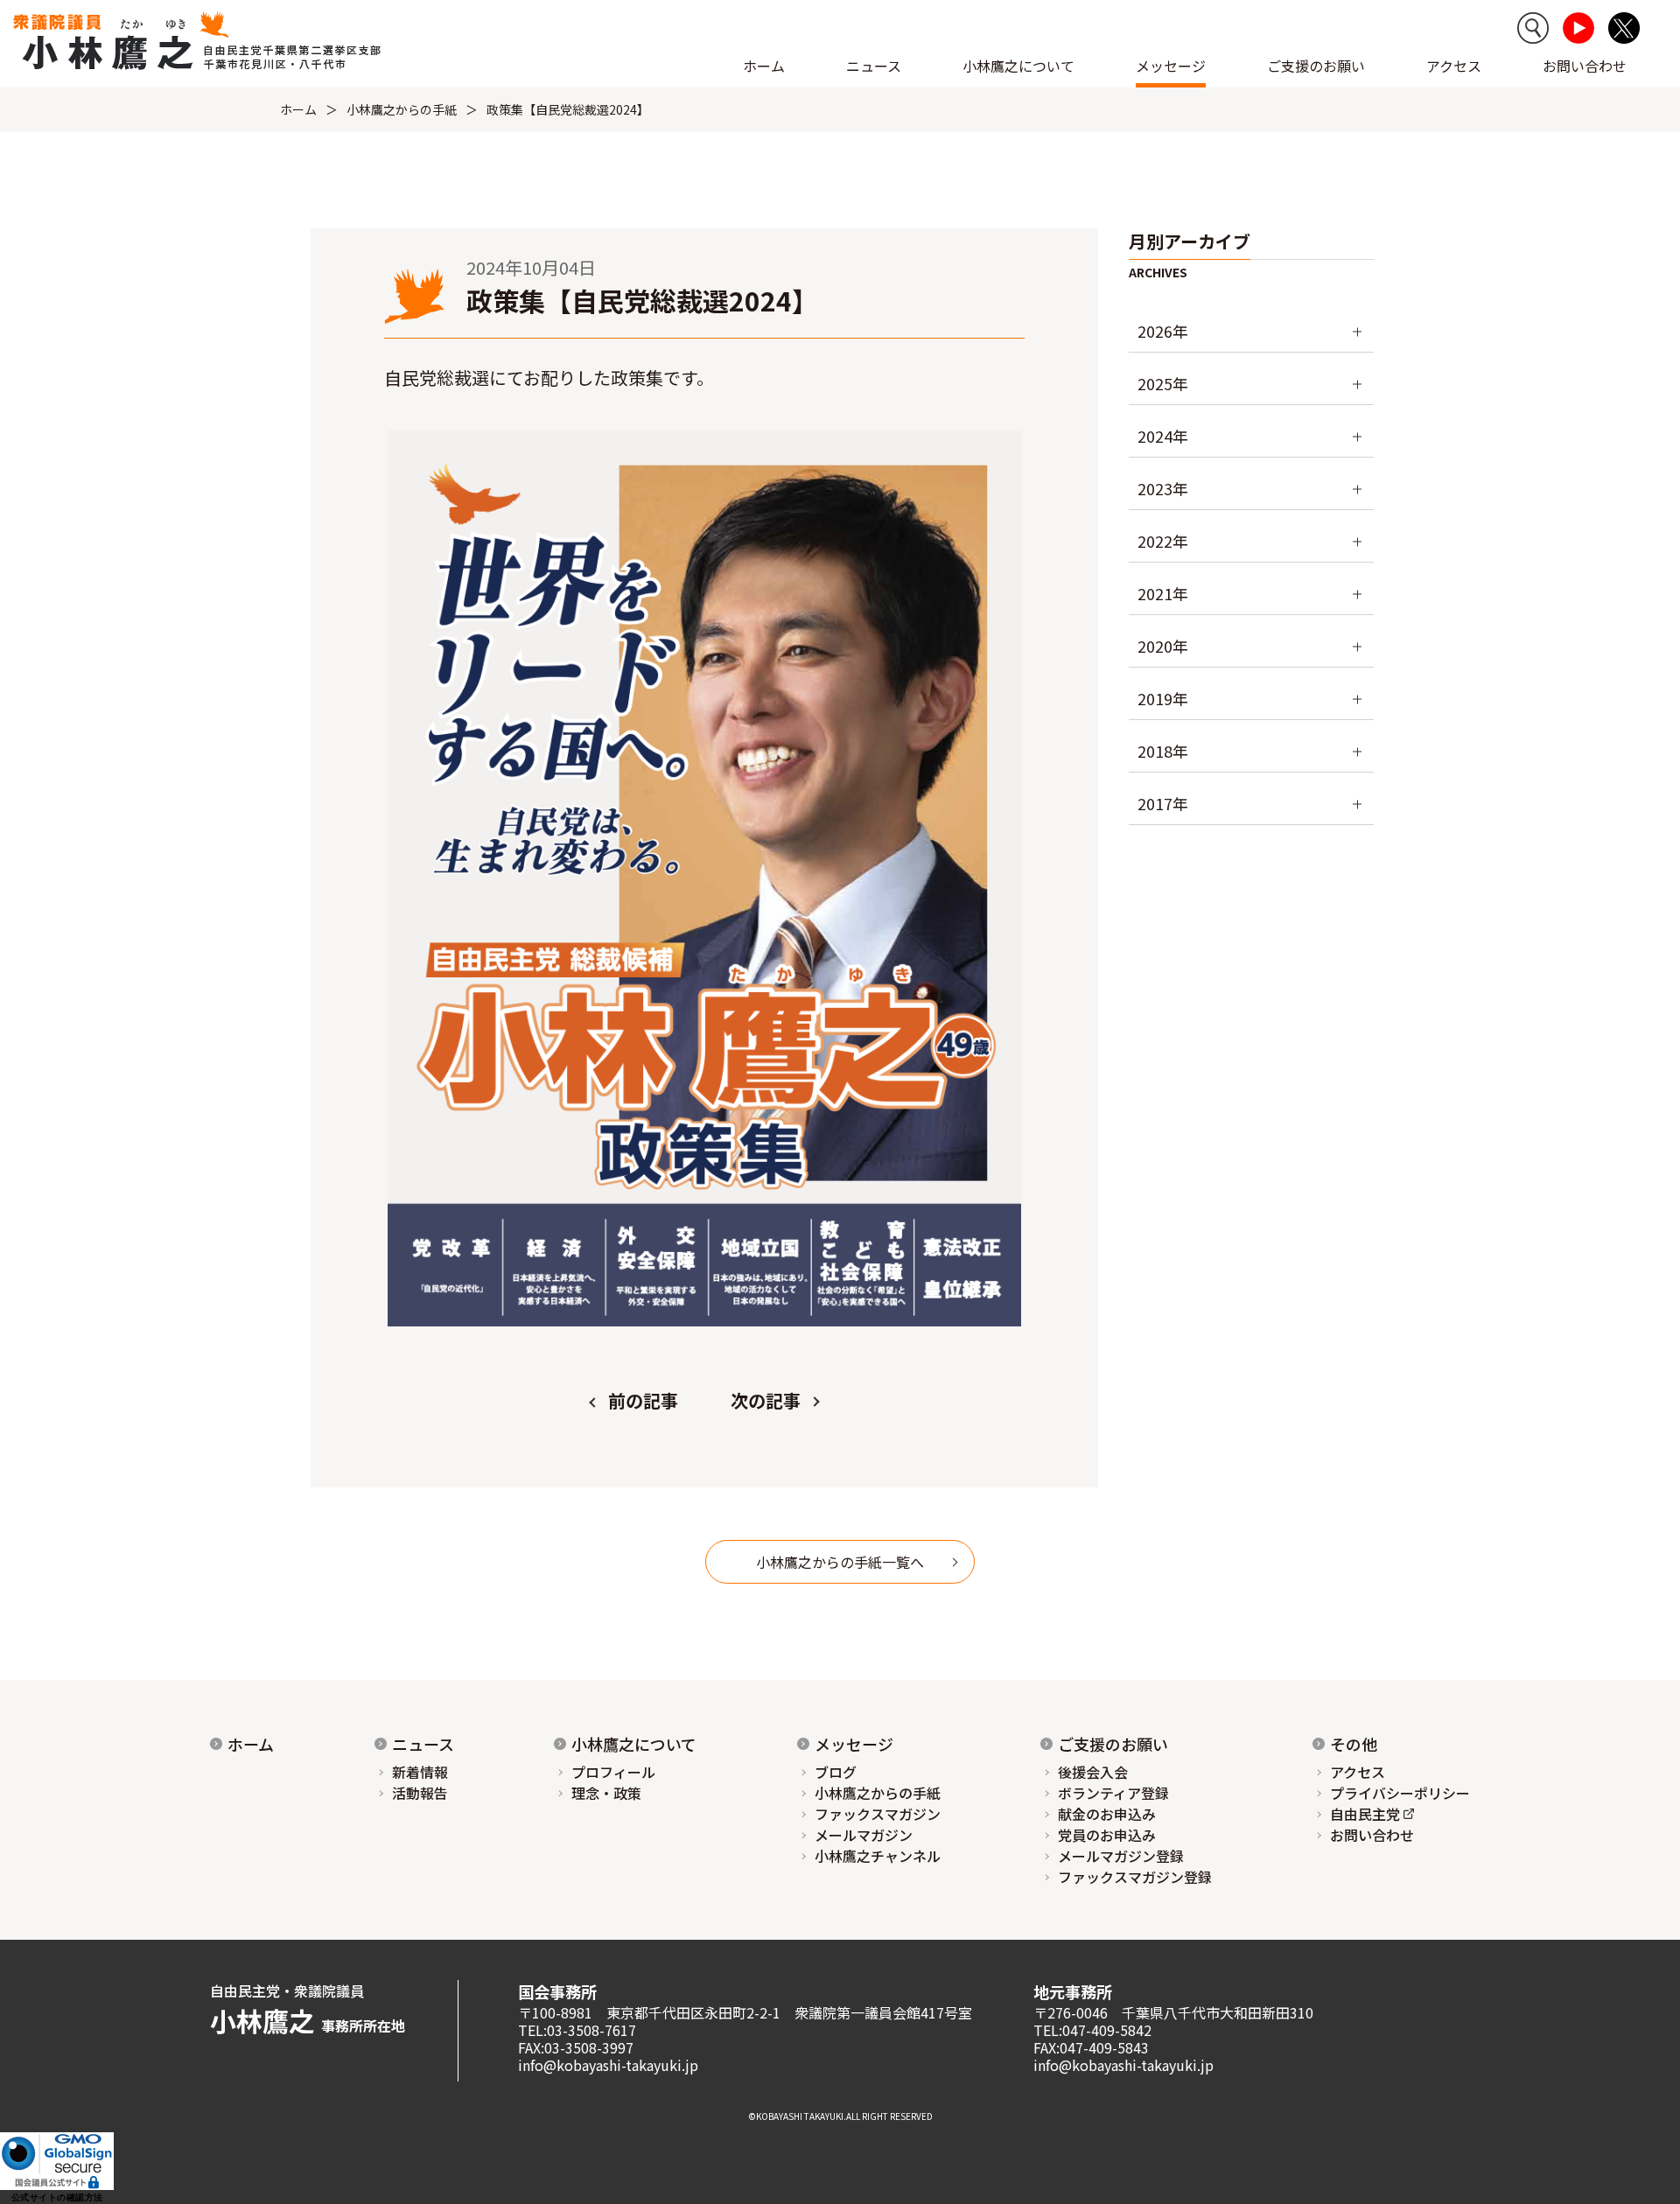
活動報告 (420, 1793)
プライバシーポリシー (1400, 1793)
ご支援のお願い (1316, 66)
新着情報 (420, 1772)
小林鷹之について (634, 1744)
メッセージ (854, 1744)
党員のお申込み (1107, 1835)
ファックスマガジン (878, 1814)
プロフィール (613, 1772)
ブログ (836, 1772)
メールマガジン (864, 1835)
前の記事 (643, 1400)
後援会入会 (1093, 1772)
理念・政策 (606, 1793)
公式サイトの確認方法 (57, 2197)
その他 (1354, 1744)
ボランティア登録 (1113, 1793)
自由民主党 (1365, 1814)
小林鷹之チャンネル (878, 1856)
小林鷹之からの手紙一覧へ (840, 1562)
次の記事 (766, 1400)
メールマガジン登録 (1121, 1856)
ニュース (423, 1744)
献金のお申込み (1107, 1814)
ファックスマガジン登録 (1135, 1877)
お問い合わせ (1585, 66)
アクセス (1454, 66)
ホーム (764, 66)
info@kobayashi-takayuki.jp (608, 2065)
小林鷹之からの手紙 (402, 109)
